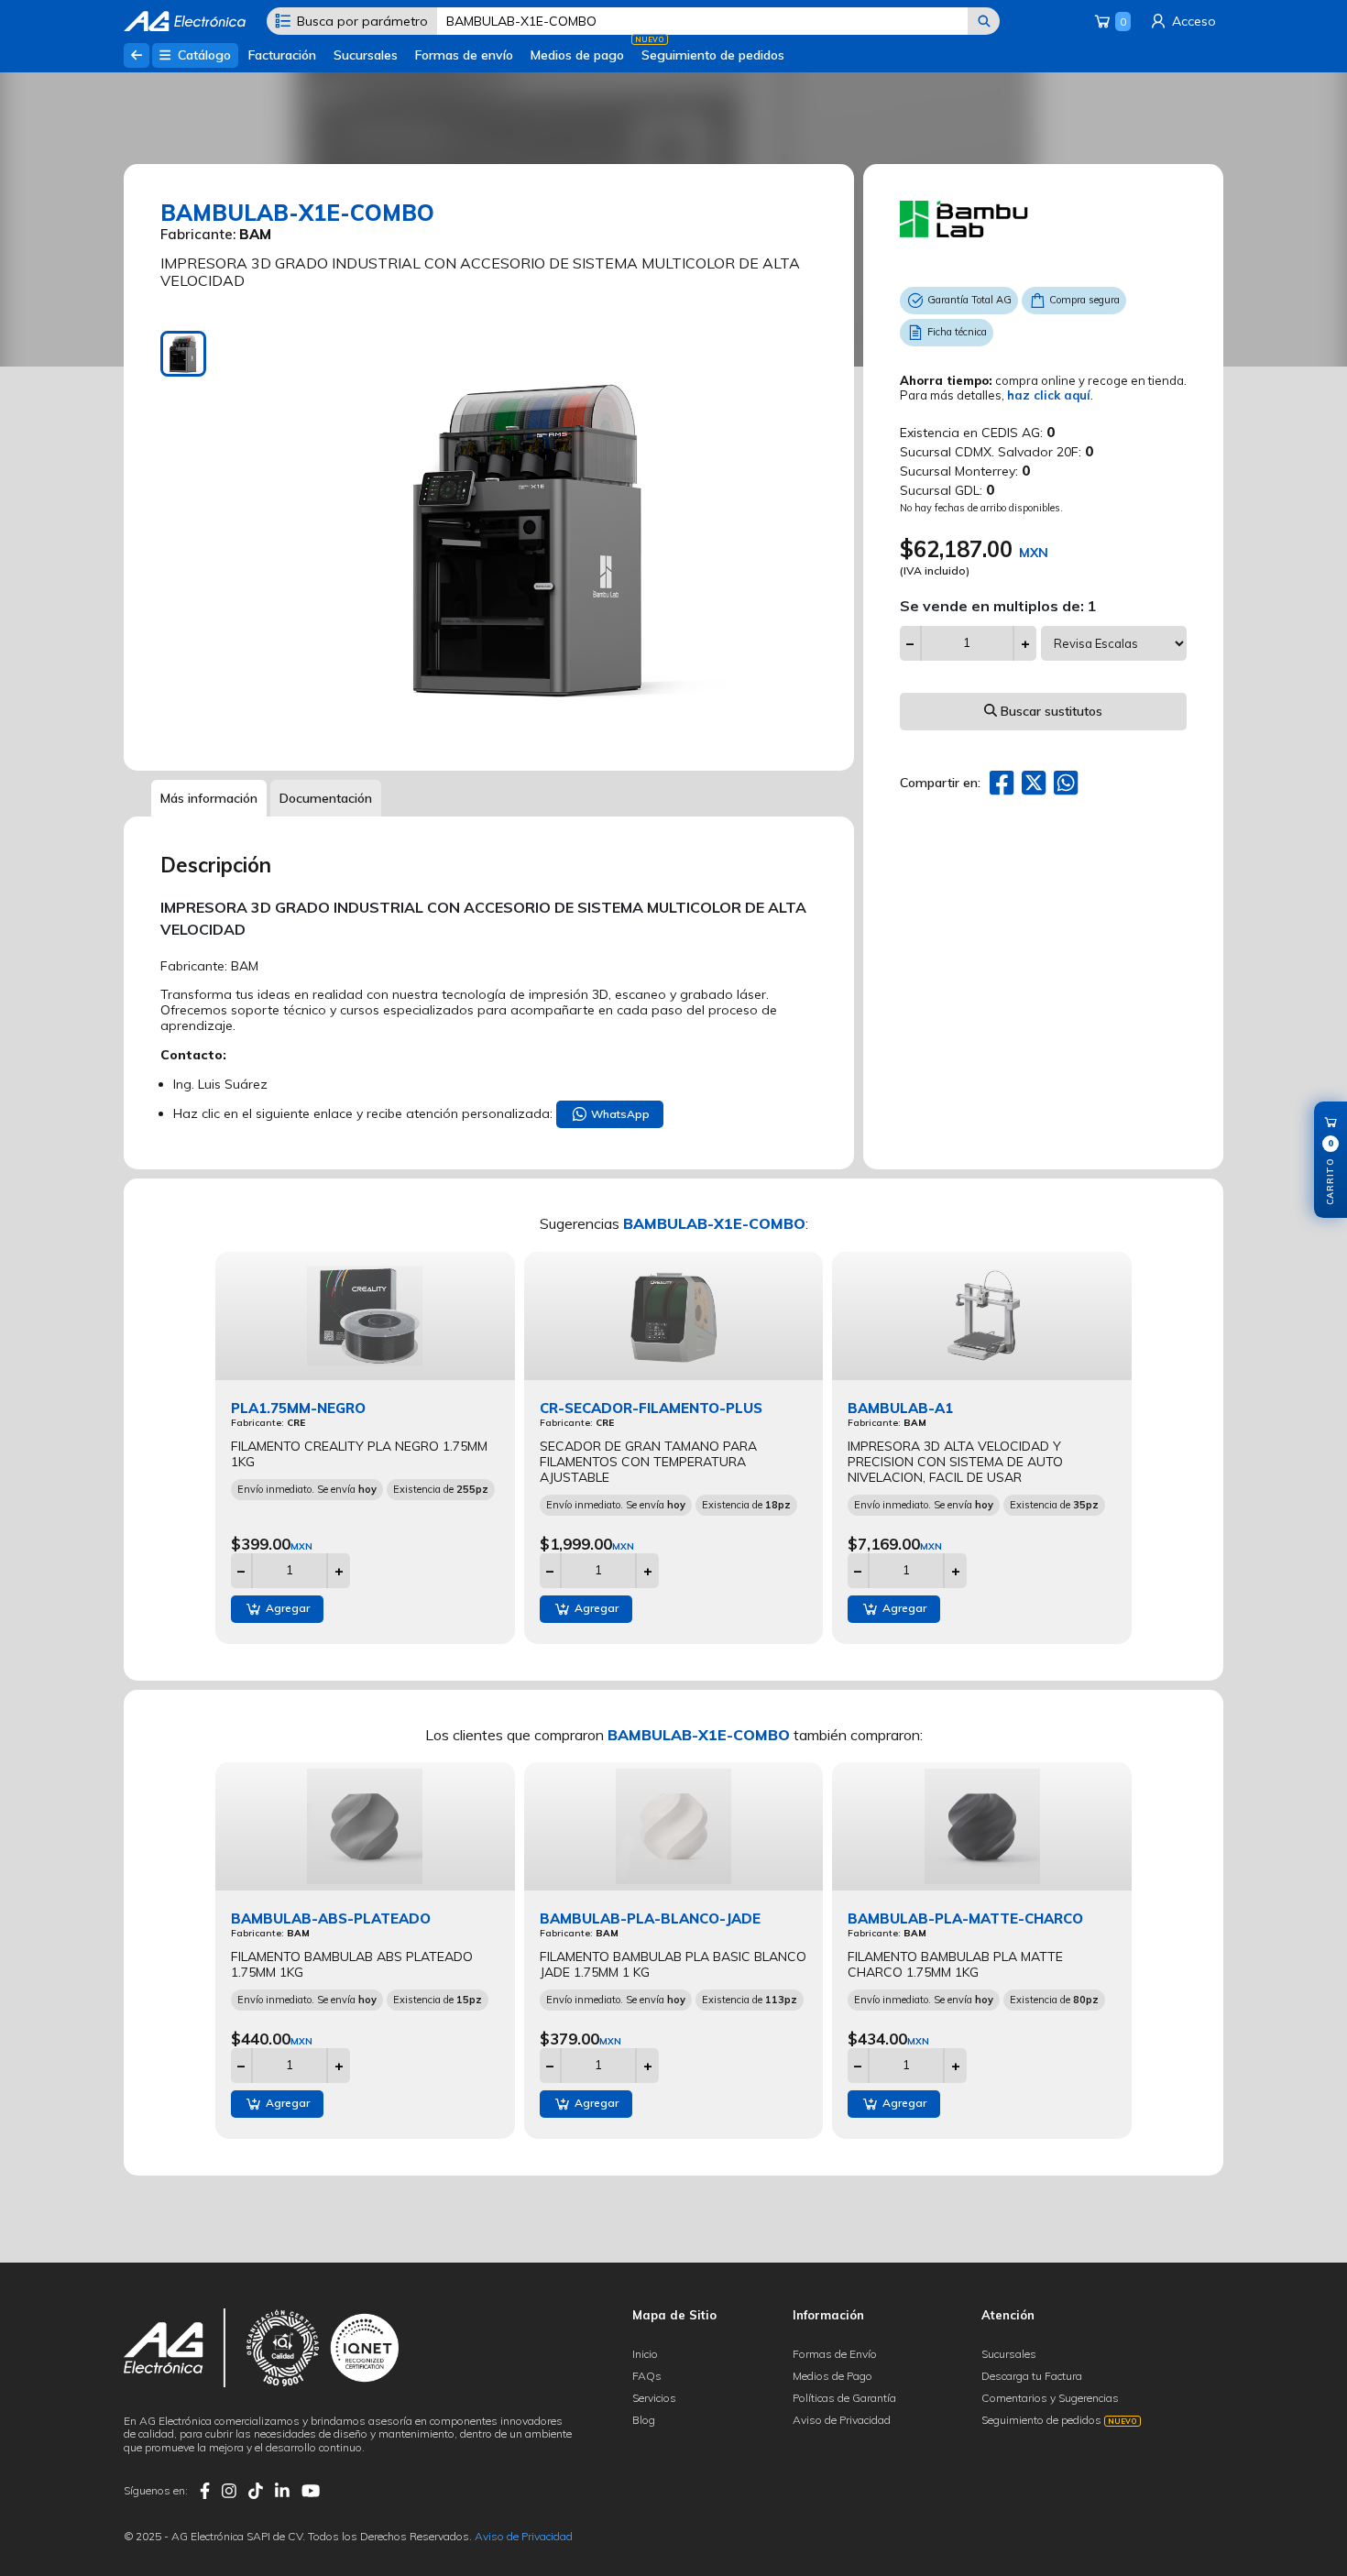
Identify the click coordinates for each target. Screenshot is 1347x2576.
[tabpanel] (531, 537)
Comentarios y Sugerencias (1050, 2398)
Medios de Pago (832, 2376)
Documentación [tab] (326, 798)
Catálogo (203, 55)
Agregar (286, 1608)
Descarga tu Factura (1032, 2376)
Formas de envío (464, 55)
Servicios (654, 2398)
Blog (644, 2420)
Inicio (645, 2354)
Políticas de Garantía (844, 2398)
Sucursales (366, 55)
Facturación (282, 55)
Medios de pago (577, 55)
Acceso (1192, 21)
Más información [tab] (209, 798)
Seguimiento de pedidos (713, 55)
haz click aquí (1049, 395)
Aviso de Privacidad (842, 2420)
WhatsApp (619, 1114)
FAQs (647, 2376)
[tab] (183, 354)
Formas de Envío (835, 2354)
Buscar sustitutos (1050, 711)
